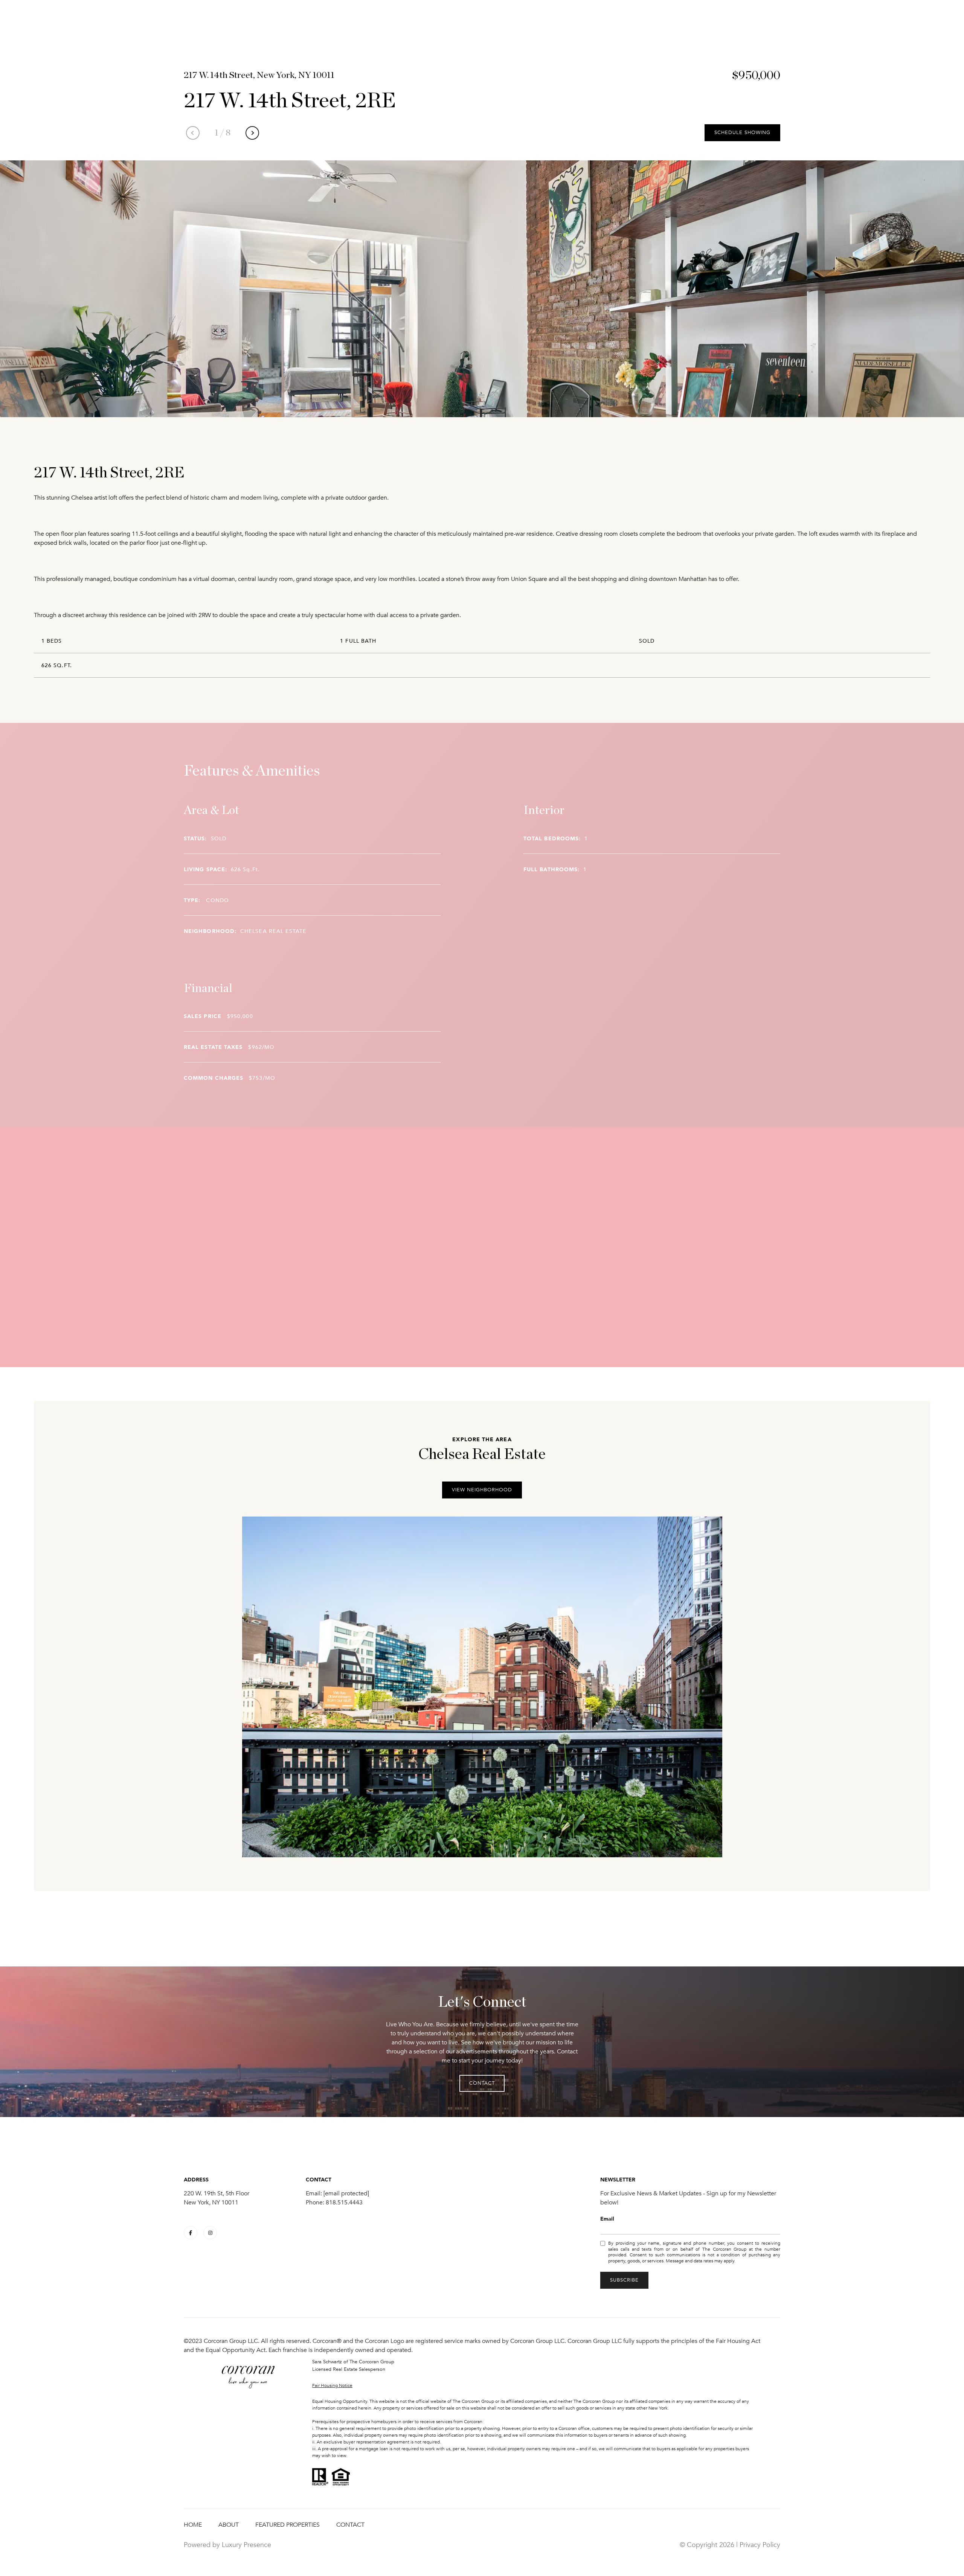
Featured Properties (288, 2525)
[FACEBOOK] (191, 2233)
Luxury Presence (246, 2545)
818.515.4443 (344, 2203)
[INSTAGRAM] (210, 2233)
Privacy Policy (760, 2545)
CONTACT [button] (482, 2083)
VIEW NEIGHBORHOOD (482, 1490)
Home (193, 2525)
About (229, 2525)
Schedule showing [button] (742, 133)
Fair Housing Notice (332, 2385)
